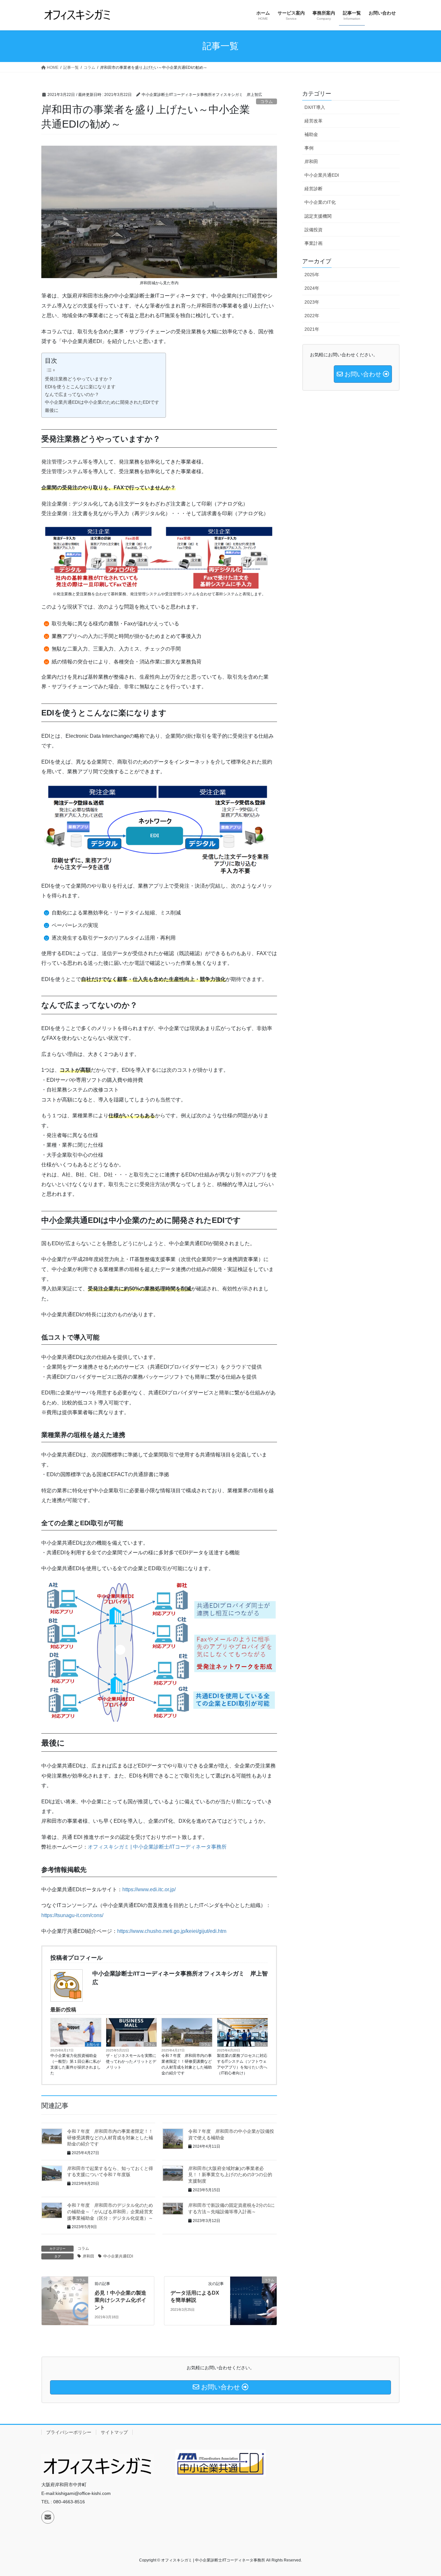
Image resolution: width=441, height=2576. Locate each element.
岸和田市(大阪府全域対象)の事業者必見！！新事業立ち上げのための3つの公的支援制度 (230, 2175)
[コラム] (65, 2300)
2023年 (312, 302)
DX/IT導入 (315, 107)
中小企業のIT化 (320, 202)
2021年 (312, 329)
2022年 (312, 316)
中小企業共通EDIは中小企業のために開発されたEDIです (102, 402)
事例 (309, 148)
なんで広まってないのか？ (72, 394)
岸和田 (88, 2256)
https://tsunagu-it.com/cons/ (72, 1915)
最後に (52, 410)
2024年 (312, 288)
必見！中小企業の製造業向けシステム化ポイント (120, 2300)
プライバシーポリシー (69, 2432)
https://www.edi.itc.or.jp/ (149, 1889)
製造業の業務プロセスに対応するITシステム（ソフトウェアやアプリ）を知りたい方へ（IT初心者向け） (242, 2064)
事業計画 (313, 243)
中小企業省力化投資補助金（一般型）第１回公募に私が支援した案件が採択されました (76, 2064)
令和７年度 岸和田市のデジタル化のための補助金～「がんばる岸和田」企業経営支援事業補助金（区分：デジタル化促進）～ (110, 2211)
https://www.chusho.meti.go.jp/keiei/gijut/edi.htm (172, 1931)
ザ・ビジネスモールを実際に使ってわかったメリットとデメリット (131, 2061)
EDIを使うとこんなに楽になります (80, 387)
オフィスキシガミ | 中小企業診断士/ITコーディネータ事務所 (157, 1847)
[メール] (48, 2517)
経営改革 (313, 121)
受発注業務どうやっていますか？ (79, 379)
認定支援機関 (318, 216)
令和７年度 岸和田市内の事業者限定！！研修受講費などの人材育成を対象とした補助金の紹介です (187, 2064)
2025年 (312, 275)
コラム (267, 102)
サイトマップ (114, 2432)
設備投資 (313, 230)
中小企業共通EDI (118, 2256)
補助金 (311, 134)
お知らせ (93, 2044)
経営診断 (313, 189)
